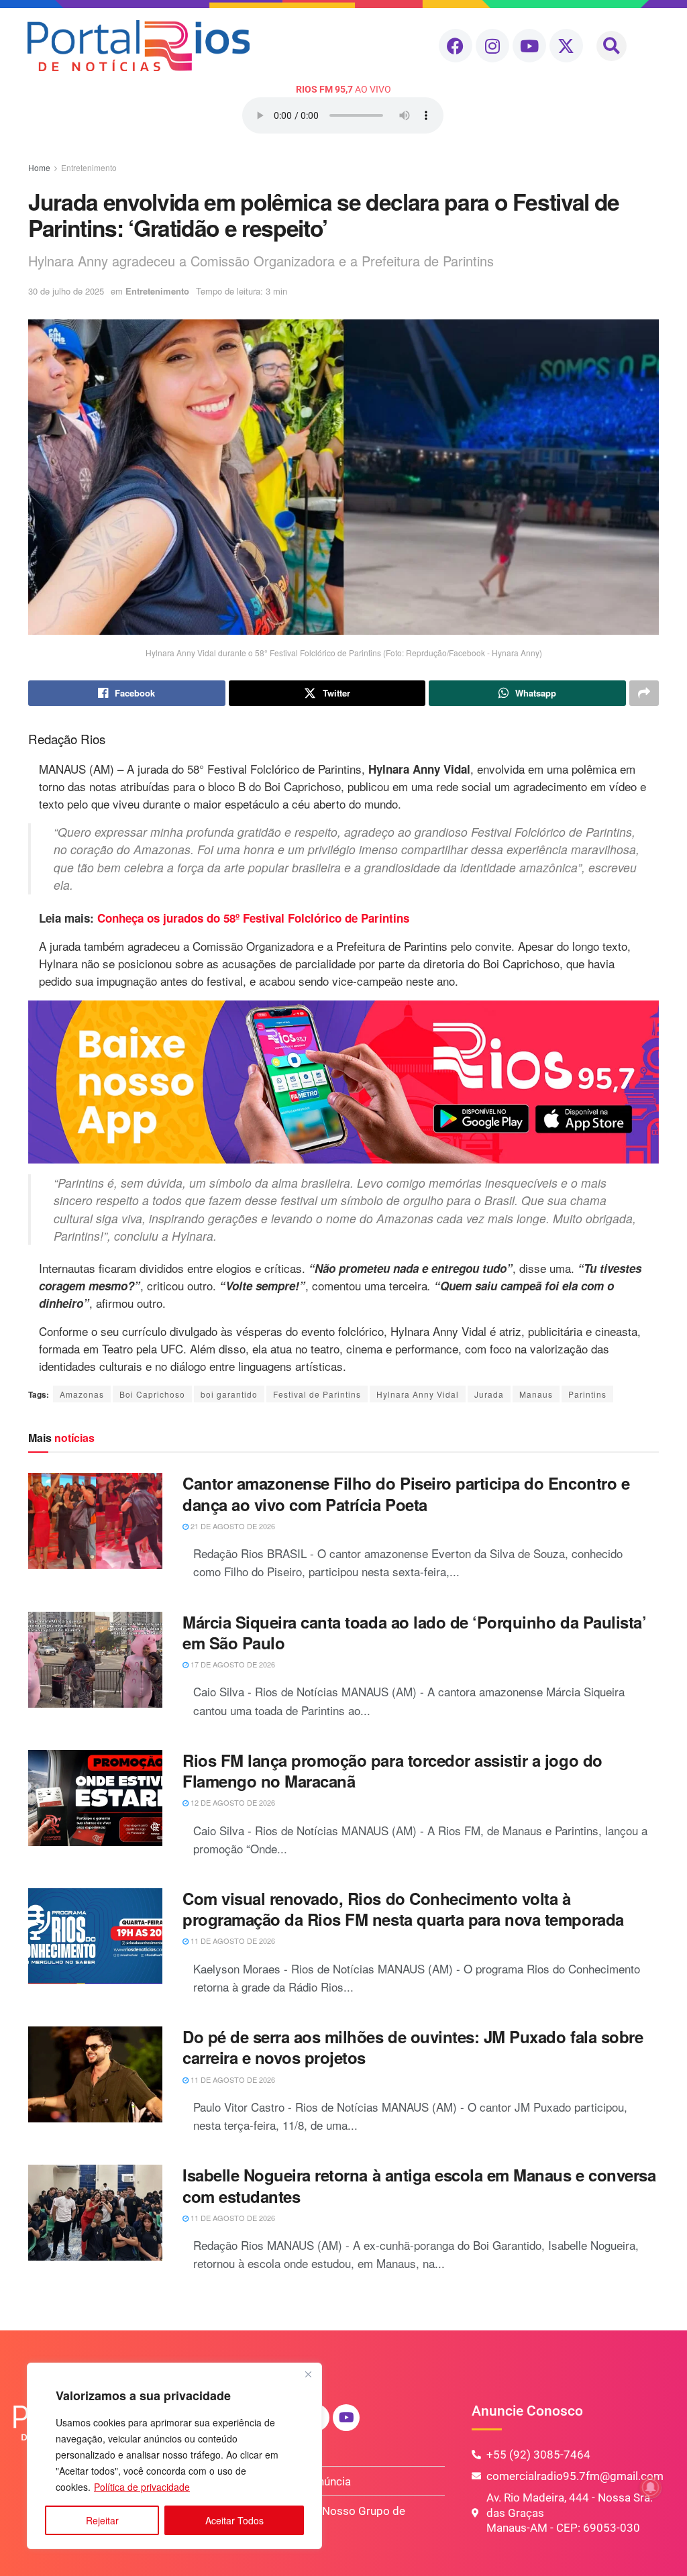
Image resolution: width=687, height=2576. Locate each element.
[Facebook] (456, 46)
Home (39, 167)
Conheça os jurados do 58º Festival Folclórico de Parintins (253, 918)
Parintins (587, 1394)
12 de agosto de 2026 (232, 1802)
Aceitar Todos (234, 2520)
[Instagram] (492, 46)
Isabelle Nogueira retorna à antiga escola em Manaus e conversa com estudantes (419, 2185)
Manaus (536, 1394)
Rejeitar (102, 2520)
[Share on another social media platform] (644, 693)
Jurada (489, 1394)
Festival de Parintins (317, 1394)
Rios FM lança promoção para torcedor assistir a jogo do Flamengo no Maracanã (392, 1770)
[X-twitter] (566, 46)
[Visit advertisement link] (343, 1082)
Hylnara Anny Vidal (418, 1394)
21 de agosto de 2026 (232, 1526)
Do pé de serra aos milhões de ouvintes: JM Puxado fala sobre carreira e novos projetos (413, 2047)
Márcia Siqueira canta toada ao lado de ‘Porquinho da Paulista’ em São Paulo (414, 1632)
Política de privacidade (142, 2487)
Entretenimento (89, 167)
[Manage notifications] (651, 2487)
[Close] (308, 2374)
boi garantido (229, 1394)
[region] (174, 2456)
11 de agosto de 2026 (232, 1941)
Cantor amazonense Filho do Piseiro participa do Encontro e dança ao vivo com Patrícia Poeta (406, 1493)
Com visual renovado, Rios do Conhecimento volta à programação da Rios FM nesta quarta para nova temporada (403, 1909)
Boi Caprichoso (152, 1394)
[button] (612, 46)
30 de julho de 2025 (66, 291)
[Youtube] (529, 46)
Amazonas (82, 1394)
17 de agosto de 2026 (232, 1664)
